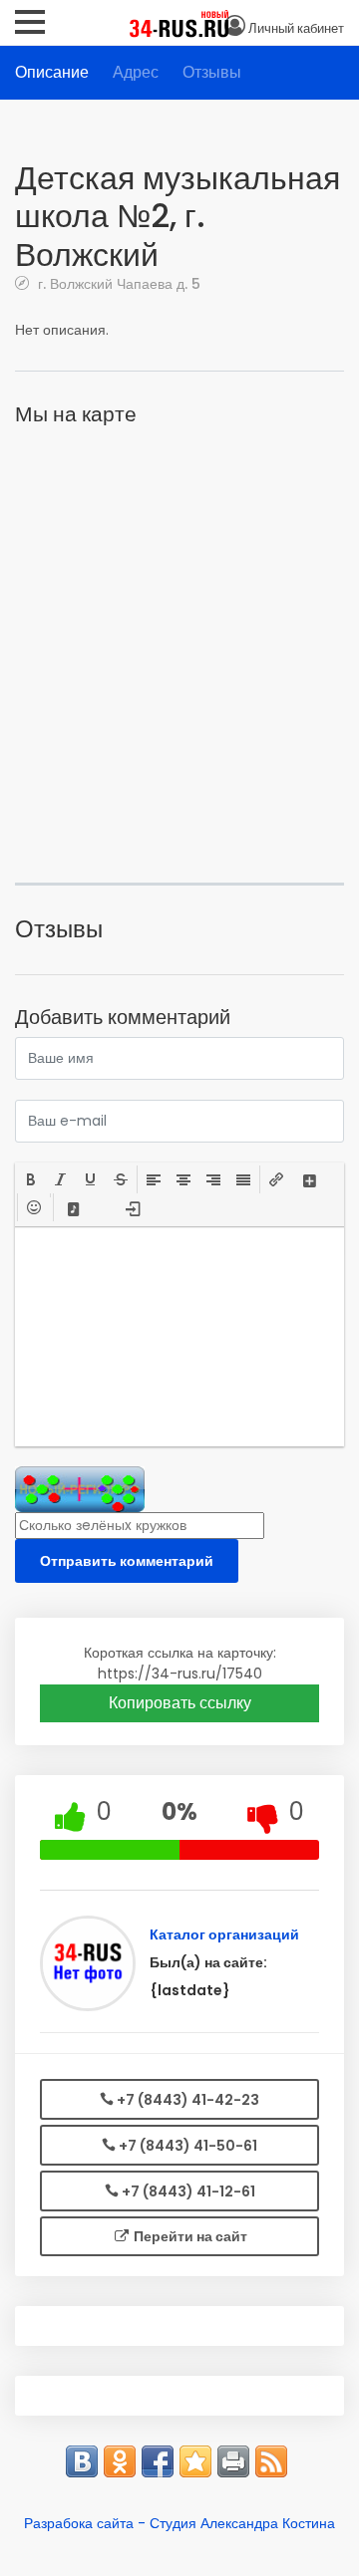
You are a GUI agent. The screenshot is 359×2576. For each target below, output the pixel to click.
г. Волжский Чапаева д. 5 (117, 283)
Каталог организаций (224, 1934)
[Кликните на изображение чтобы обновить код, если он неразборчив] (80, 1489)
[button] (31, 1179)
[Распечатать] (233, 2461)
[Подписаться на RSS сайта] (271, 2461)
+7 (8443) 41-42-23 (186, 2100)
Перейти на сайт (189, 2236)
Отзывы (212, 72)
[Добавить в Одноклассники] (120, 2461)
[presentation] (31, 1179)
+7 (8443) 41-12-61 (187, 2191)
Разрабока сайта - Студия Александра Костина (179, 2523)
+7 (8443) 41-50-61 (186, 2146)
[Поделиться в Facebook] (158, 2461)
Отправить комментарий (127, 1561)
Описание (52, 72)
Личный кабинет (296, 28)
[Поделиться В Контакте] (82, 2461)
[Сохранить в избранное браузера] (195, 2461)
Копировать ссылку (180, 1703)
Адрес (136, 72)
